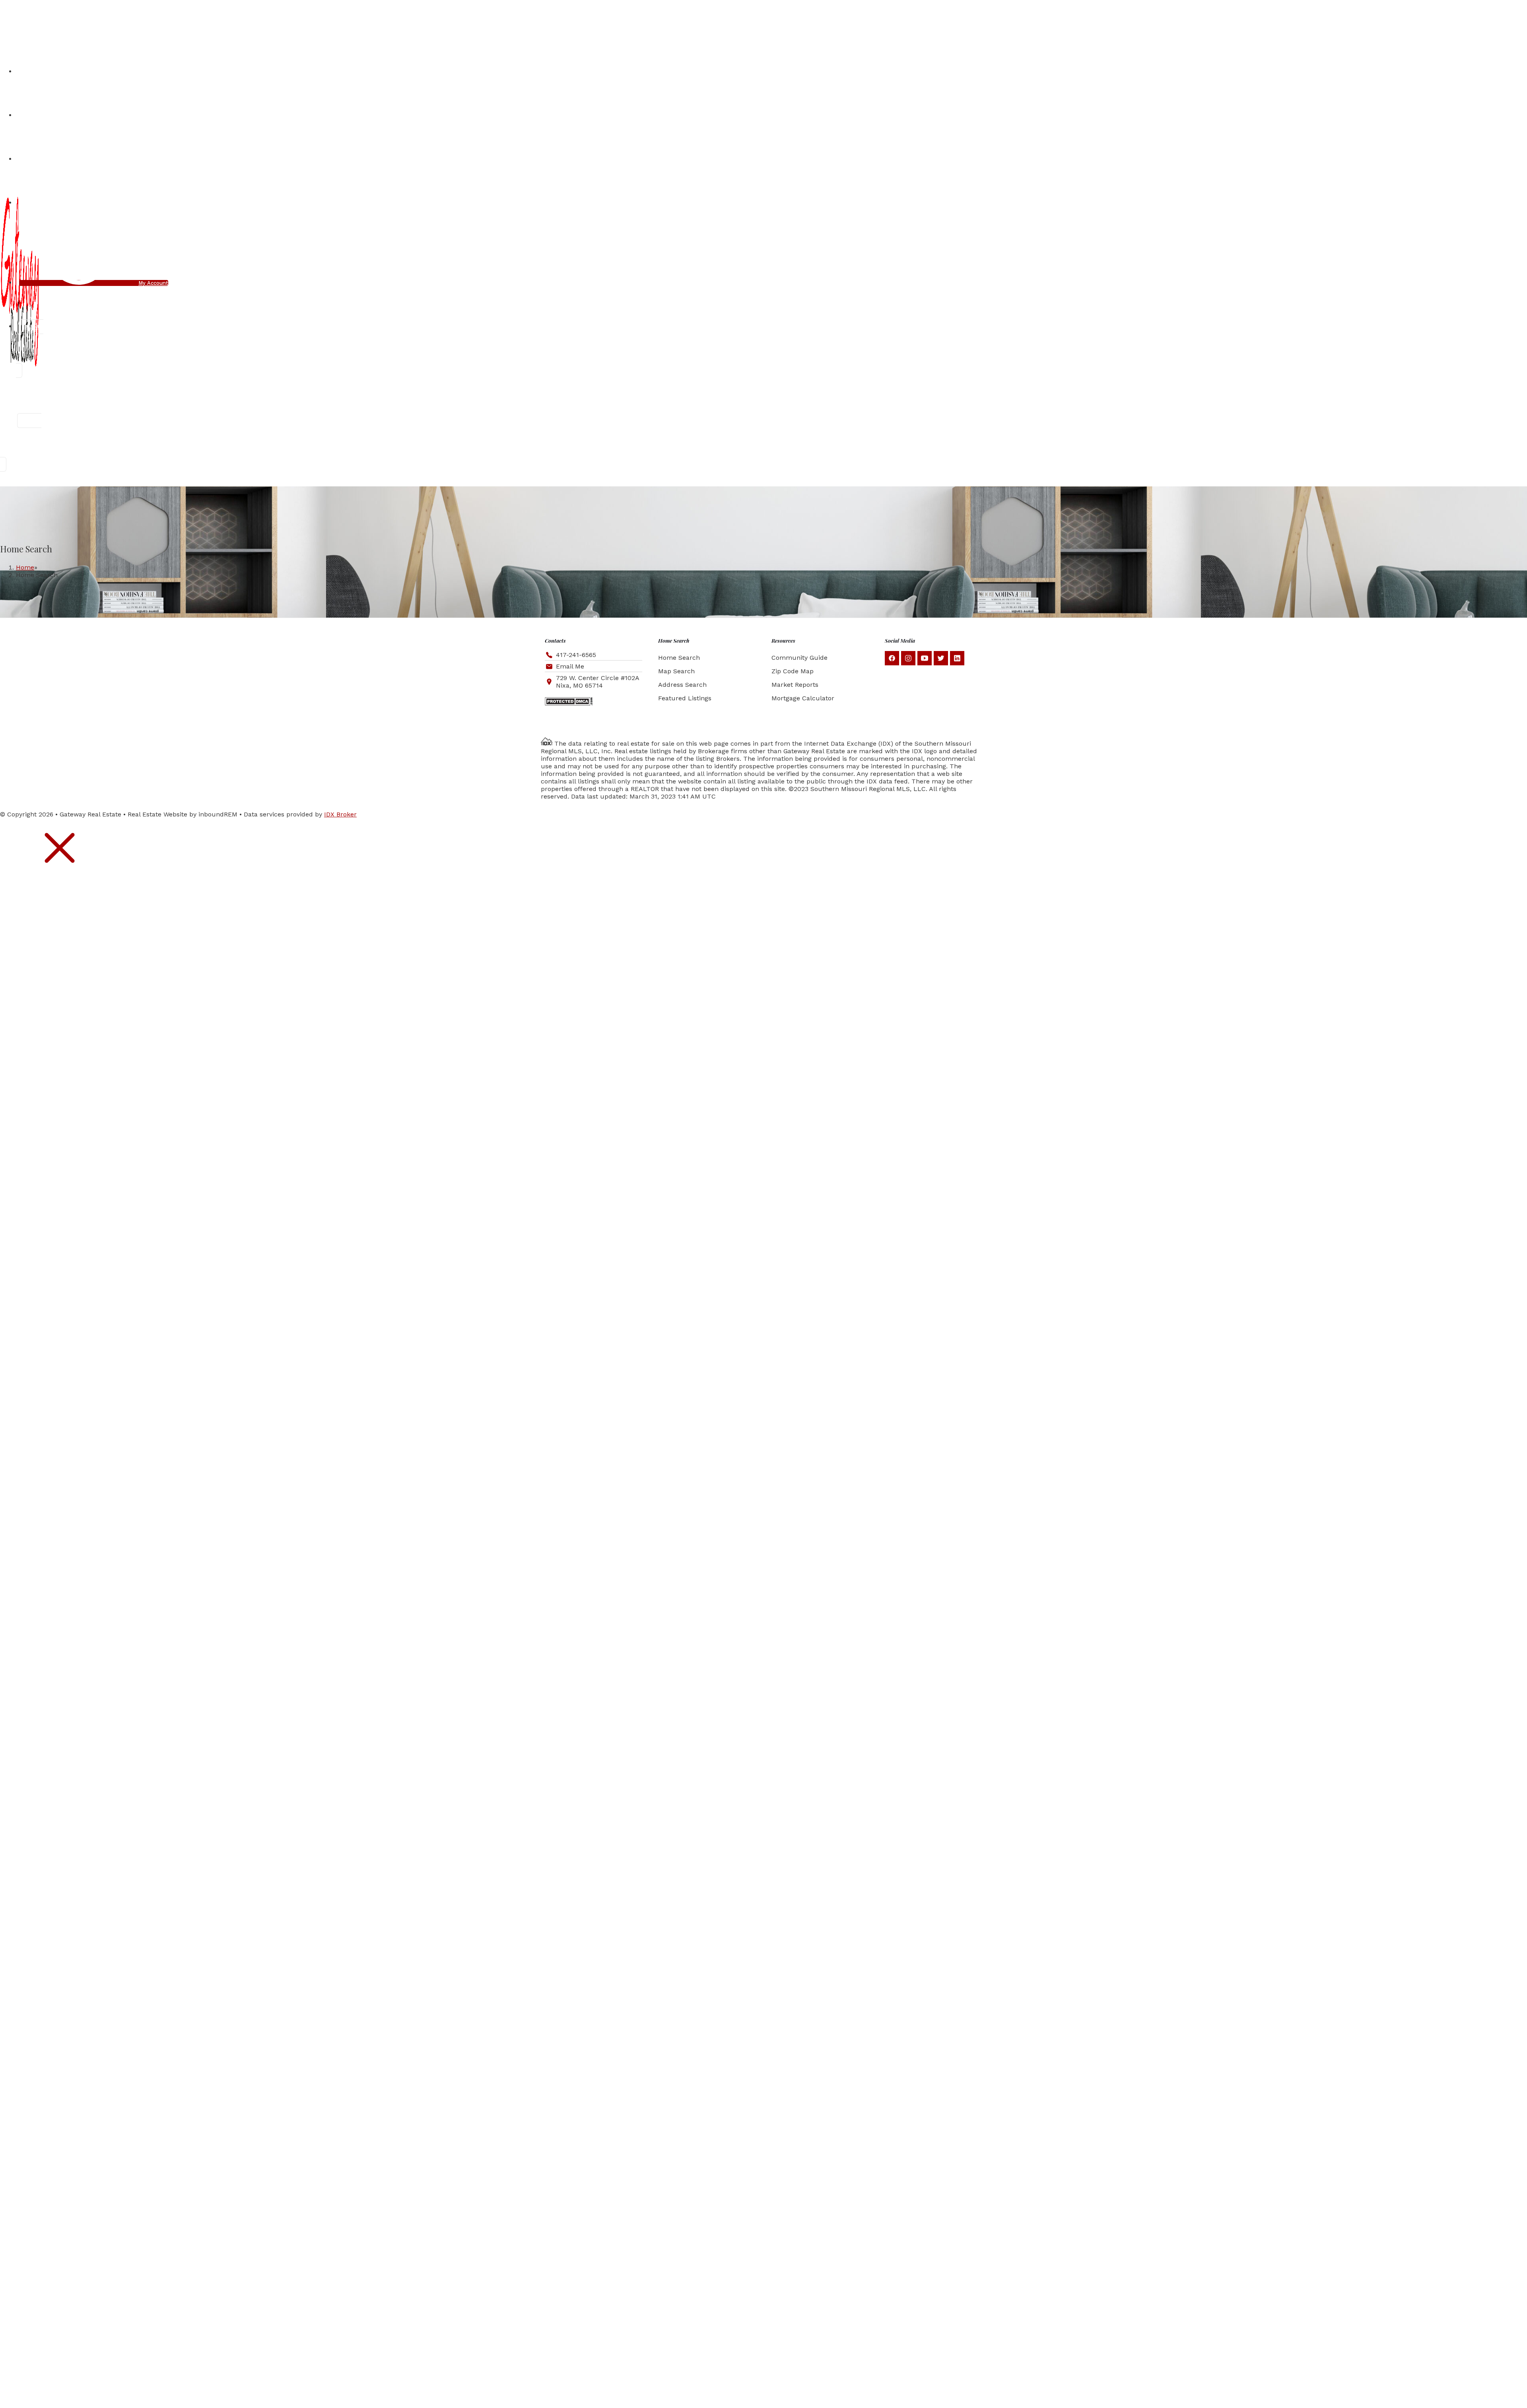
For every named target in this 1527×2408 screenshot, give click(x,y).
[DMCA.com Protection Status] (569, 703)
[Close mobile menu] (60, 876)
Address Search (682, 685)
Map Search (676, 671)
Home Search (679, 658)
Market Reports (795, 685)
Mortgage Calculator (803, 698)
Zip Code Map (793, 671)
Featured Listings (685, 698)
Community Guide (799, 658)
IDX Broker (340, 814)
